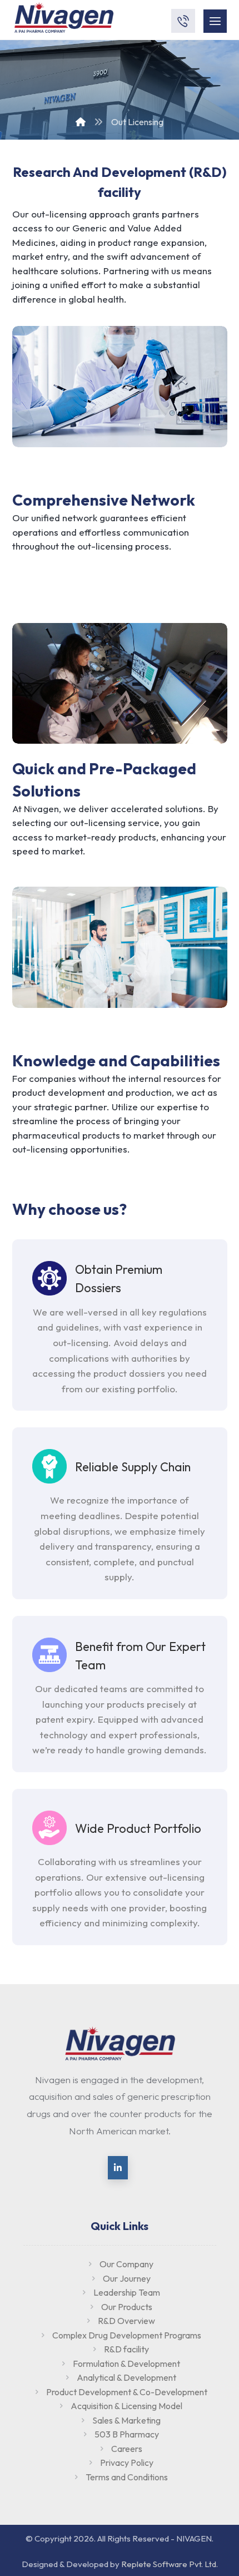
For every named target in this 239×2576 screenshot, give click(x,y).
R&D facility (126, 2349)
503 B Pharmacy (127, 2434)
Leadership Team (127, 2292)
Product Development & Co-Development (127, 2392)
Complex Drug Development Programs (127, 2335)
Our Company (126, 2264)
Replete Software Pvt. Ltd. (170, 2564)
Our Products (127, 2307)
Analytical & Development (126, 2377)
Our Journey (127, 2278)
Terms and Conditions (127, 2477)
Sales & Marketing (126, 2420)
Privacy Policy (127, 2463)
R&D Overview (126, 2321)
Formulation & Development (126, 2364)
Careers (127, 2449)
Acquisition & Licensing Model (126, 2406)
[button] (118, 2168)
